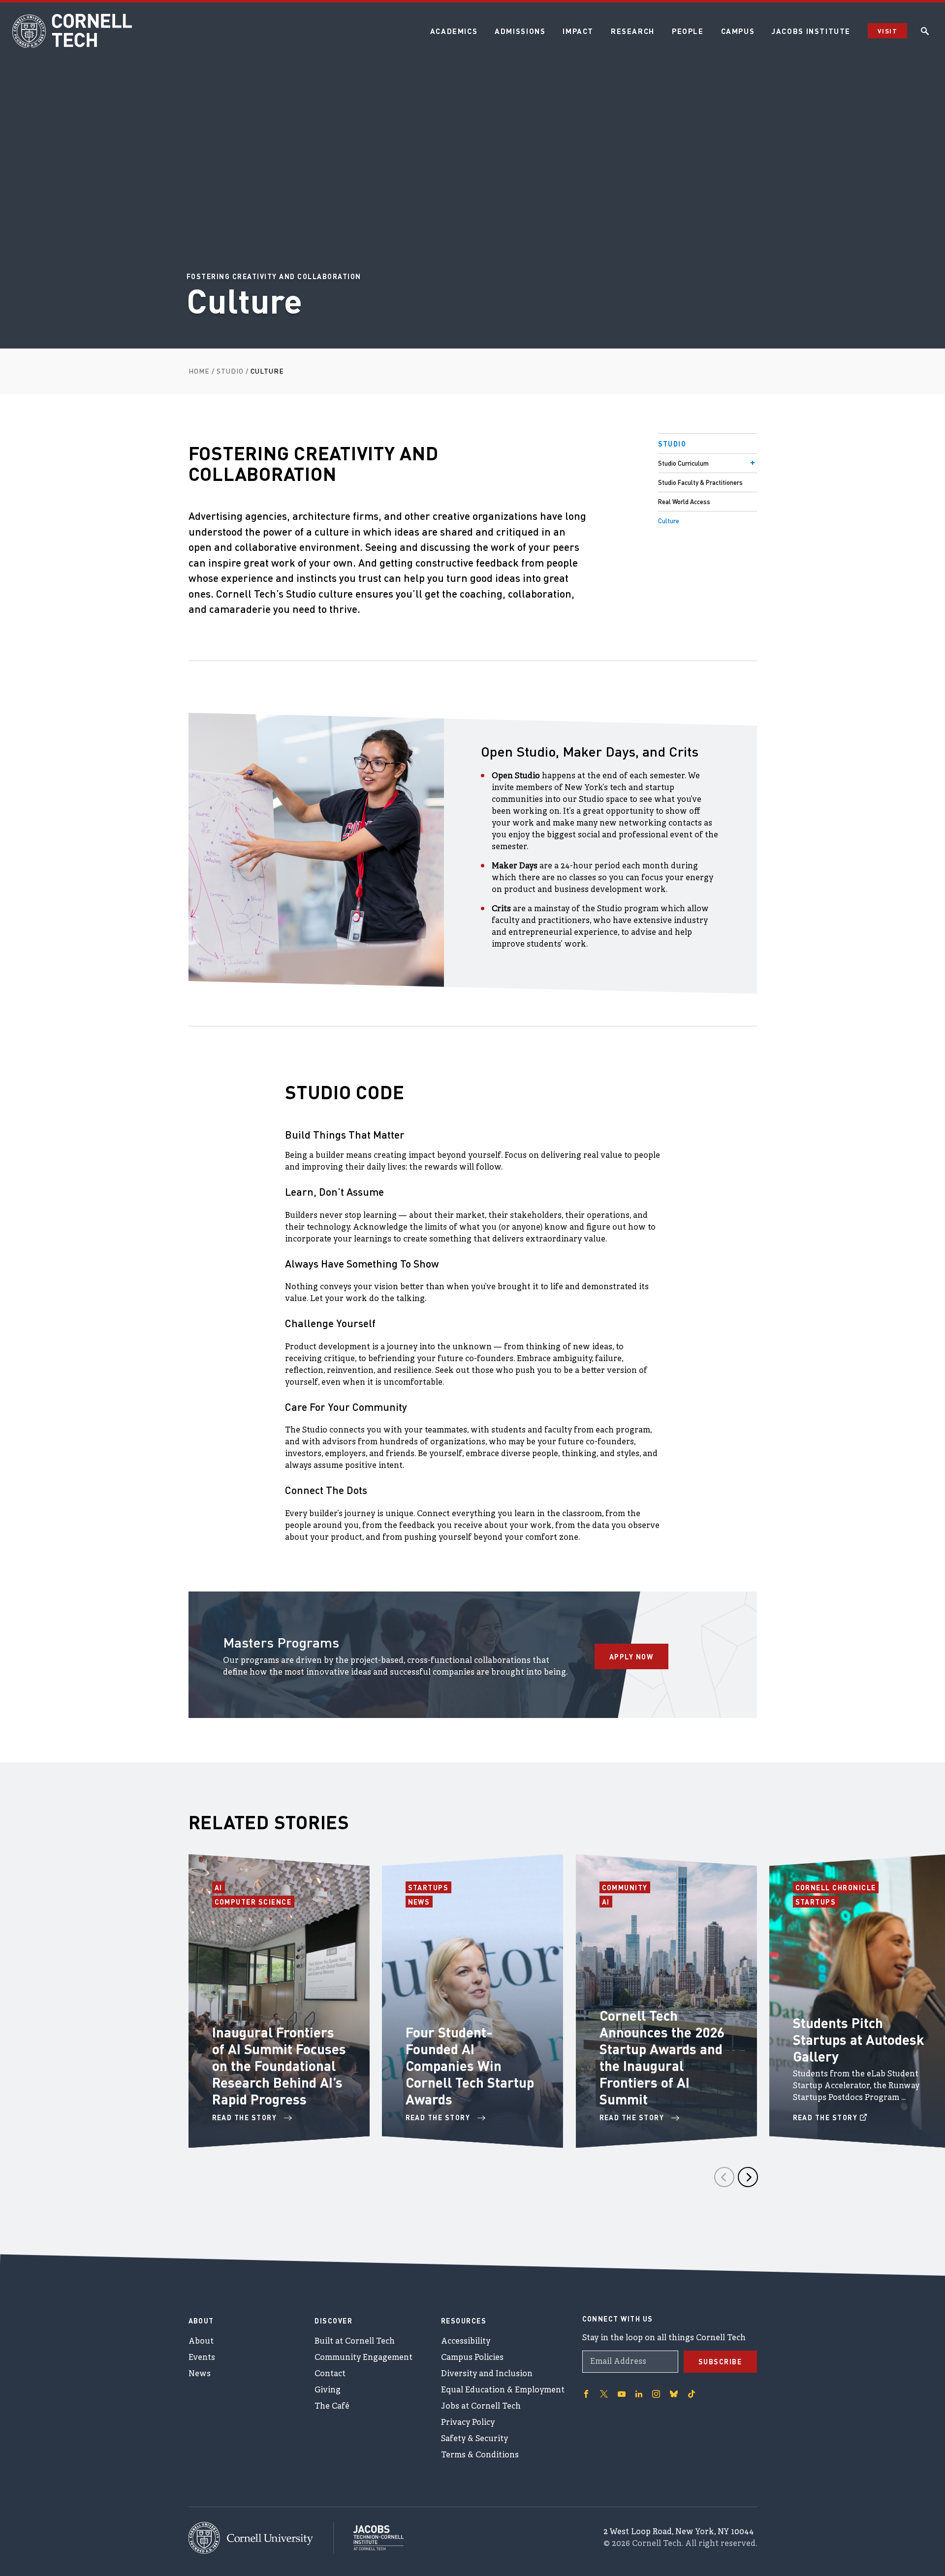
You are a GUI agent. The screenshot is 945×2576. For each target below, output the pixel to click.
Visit (887, 31)
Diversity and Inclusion (487, 2374)
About (201, 2342)
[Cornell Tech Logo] (74, 31)
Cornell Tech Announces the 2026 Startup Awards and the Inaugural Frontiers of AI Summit (662, 2057)
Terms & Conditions (480, 2455)
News (420, 1902)
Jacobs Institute (811, 31)
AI (220, 1887)
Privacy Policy (468, 2423)
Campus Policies (472, 2358)
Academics (454, 31)
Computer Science (253, 1902)
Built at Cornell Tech (355, 2342)
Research (633, 31)
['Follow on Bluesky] (674, 2394)
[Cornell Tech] (261, 2538)
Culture (669, 521)
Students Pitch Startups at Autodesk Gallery (859, 2039)
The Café (332, 2407)
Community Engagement (363, 2358)
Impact (578, 31)
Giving (328, 2390)
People (688, 31)
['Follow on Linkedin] (639, 2394)
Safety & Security (474, 2439)
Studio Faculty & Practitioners (700, 482)
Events (202, 2358)
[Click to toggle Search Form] (925, 31)
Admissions (520, 31)
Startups (430, 1887)
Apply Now (631, 1656)
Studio (672, 444)
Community (626, 1887)
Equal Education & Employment (503, 2390)
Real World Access (684, 501)
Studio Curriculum (683, 463)
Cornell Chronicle (836, 1887)
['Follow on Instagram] (656, 2394)
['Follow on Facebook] (586, 2394)
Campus (738, 31)
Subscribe (720, 2361)
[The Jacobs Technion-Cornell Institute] (369, 2538)
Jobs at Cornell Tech (481, 2407)
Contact (330, 2374)
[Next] (748, 2177)
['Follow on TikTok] (692, 2394)
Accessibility (466, 2342)
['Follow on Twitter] (604, 2394)
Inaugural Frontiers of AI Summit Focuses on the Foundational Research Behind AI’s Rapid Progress (279, 2066)
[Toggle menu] (753, 463)
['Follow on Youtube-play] (622, 2394)
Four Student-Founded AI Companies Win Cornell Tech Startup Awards (470, 2066)
